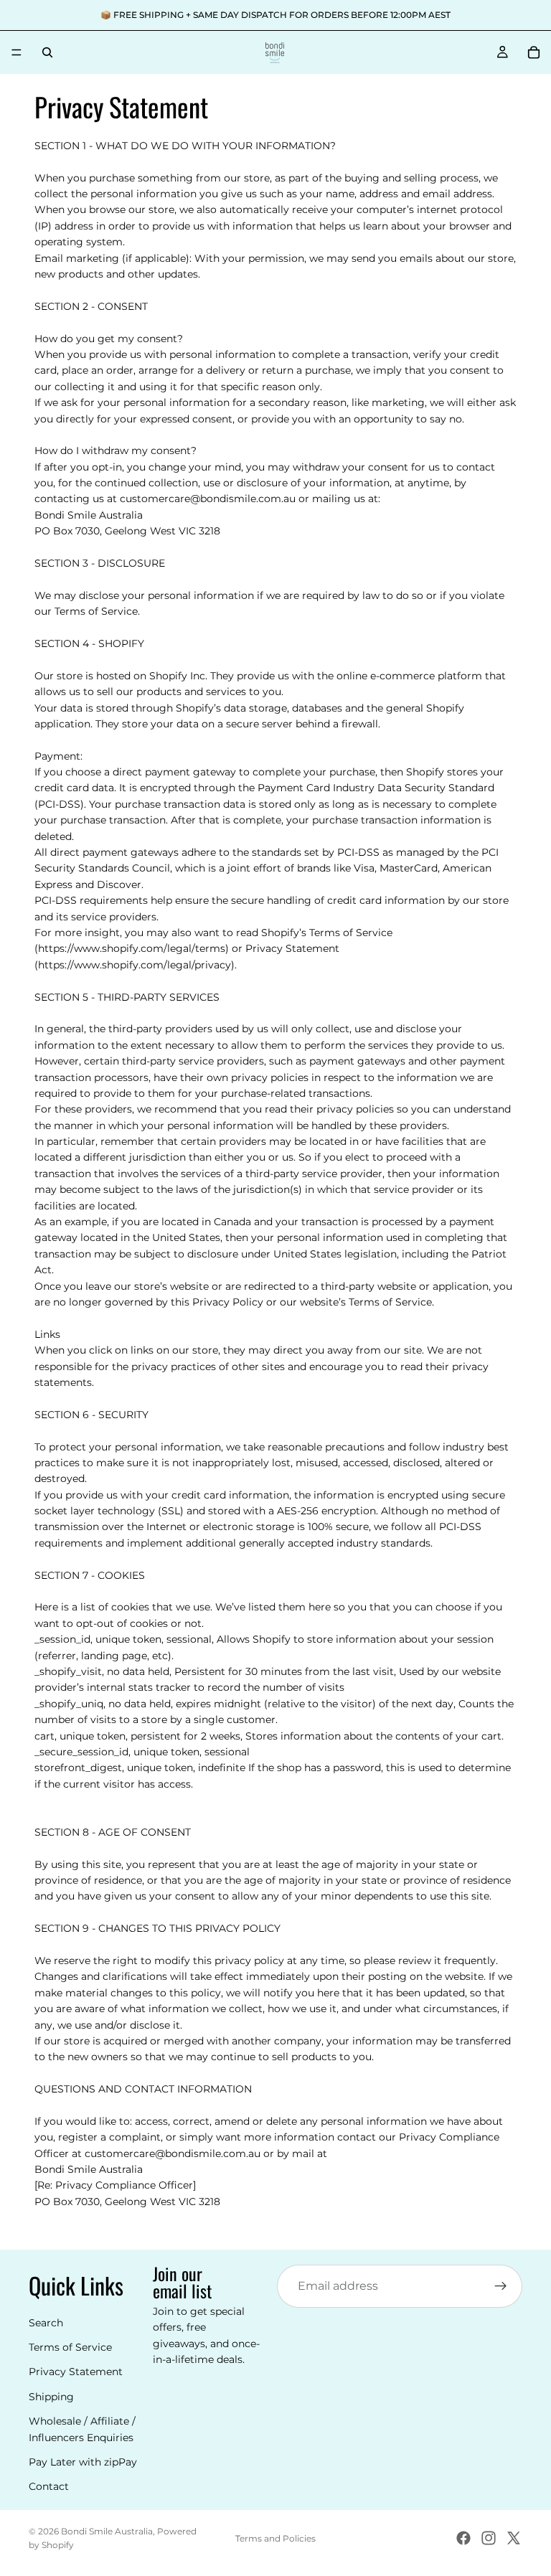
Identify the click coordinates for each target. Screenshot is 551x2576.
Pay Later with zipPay (83, 2462)
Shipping (51, 2397)
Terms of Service (70, 2347)
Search (46, 2323)
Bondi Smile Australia (107, 2531)
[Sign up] (501, 2286)
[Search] (47, 52)
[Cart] (534, 52)
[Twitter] (514, 2538)
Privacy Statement (76, 2372)
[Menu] (17, 52)
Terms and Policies (275, 2538)
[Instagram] (489, 2538)
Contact (49, 2487)
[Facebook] (463, 2538)
